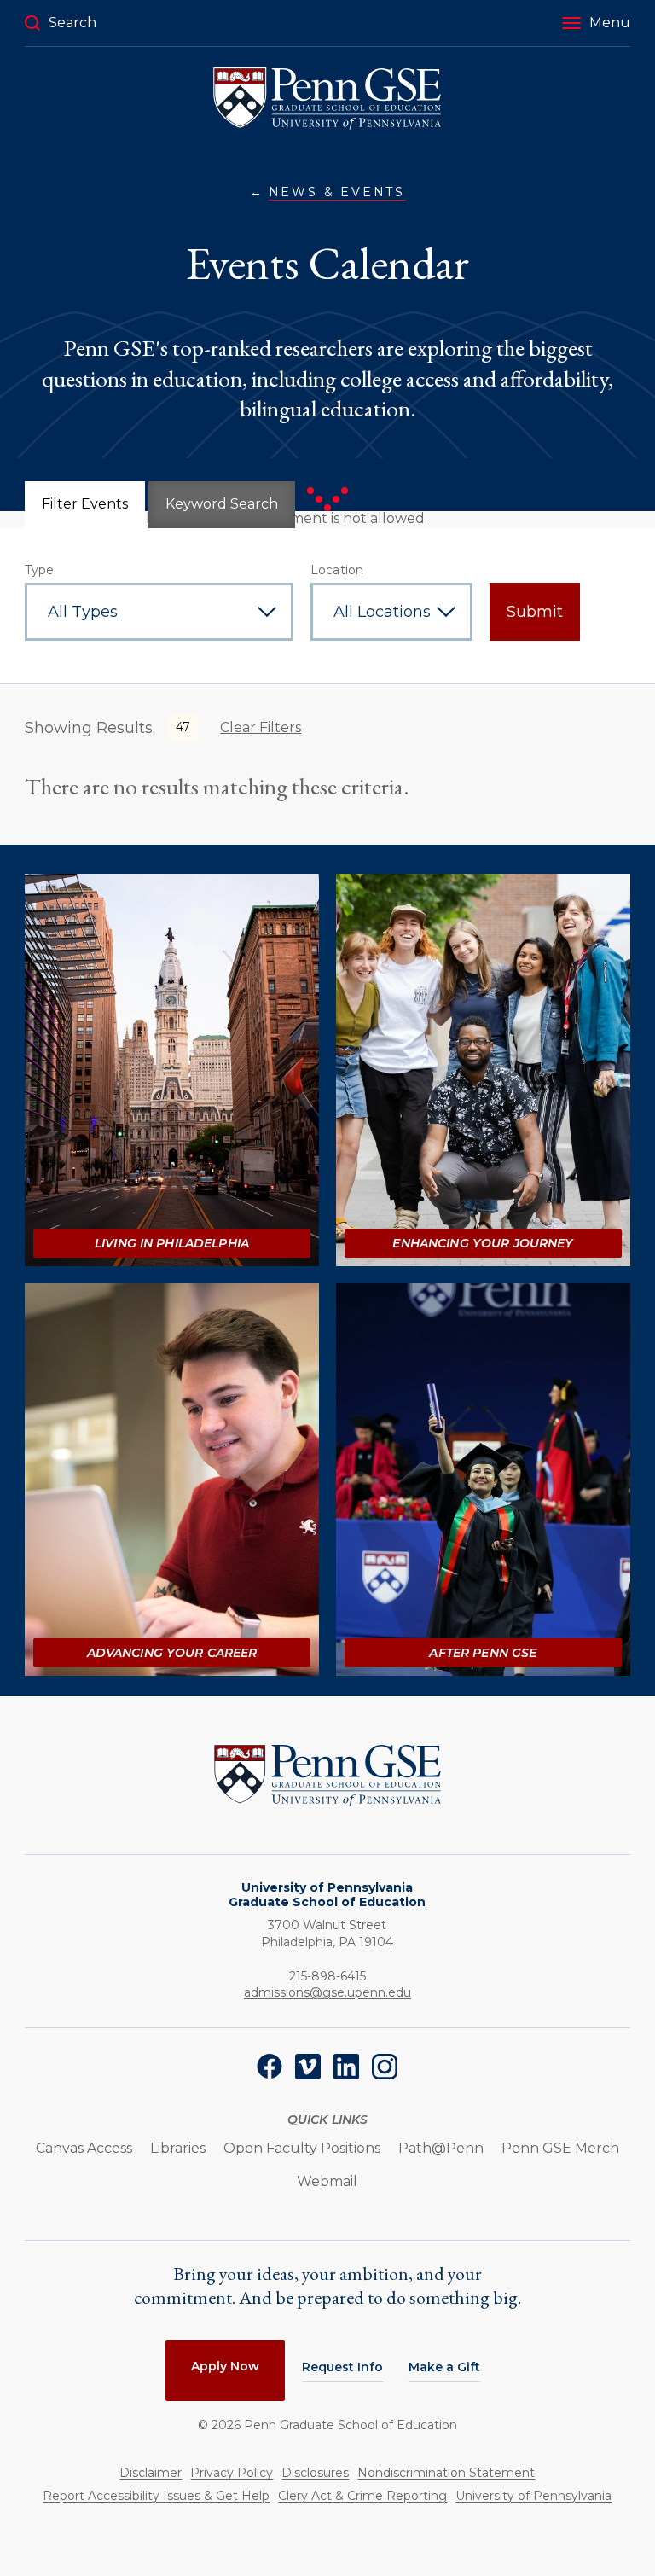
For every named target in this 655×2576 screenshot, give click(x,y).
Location (337, 570)
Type (40, 570)
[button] (596, 23)
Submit (535, 612)
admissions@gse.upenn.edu (327, 1992)
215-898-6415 (327, 1976)
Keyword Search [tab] (222, 504)
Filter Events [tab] (85, 504)
